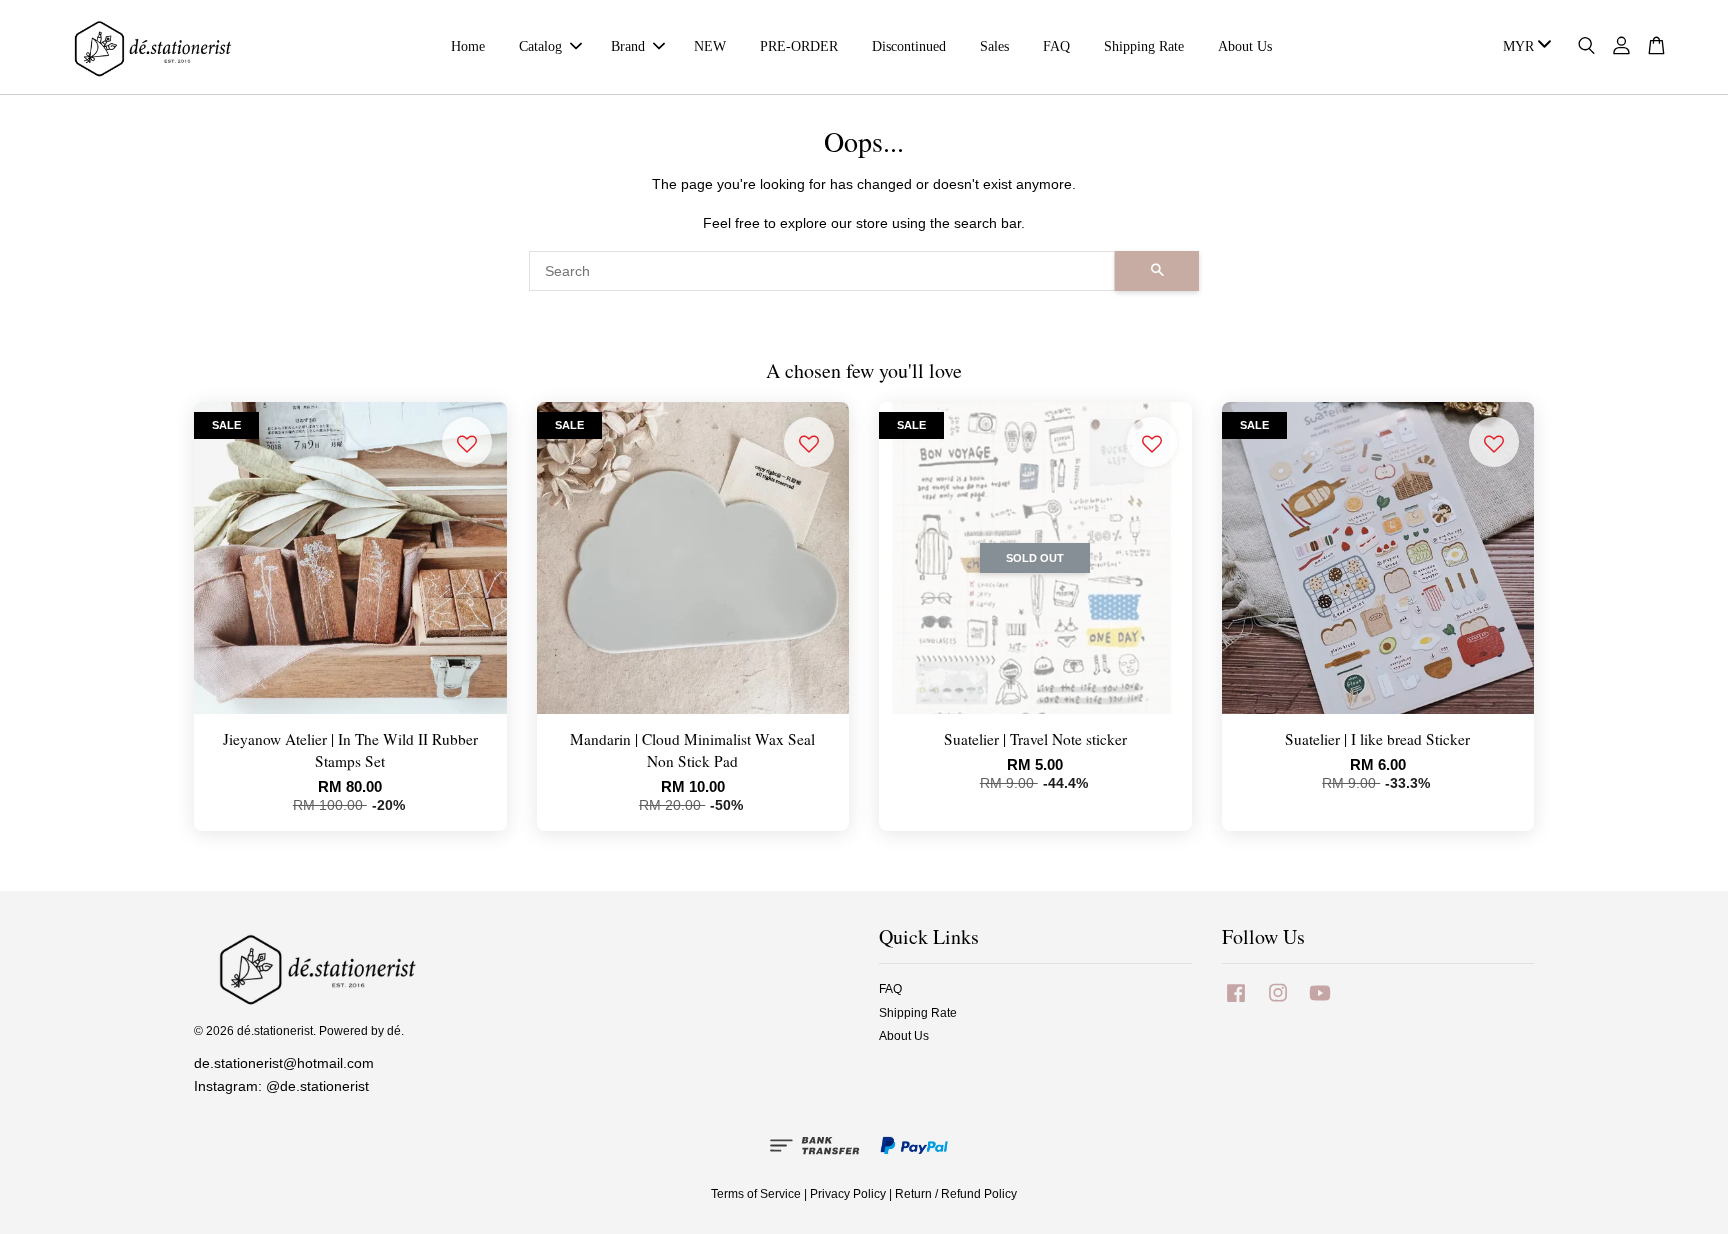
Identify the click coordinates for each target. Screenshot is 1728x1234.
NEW (710, 46)
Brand (628, 46)
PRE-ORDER (799, 46)
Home (468, 46)
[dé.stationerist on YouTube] (1320, 1003)
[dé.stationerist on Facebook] (1236, 1003)
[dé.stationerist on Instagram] (1278, 1003)
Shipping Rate (1144, 46)
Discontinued (909, 46)
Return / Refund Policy (956, 1194)
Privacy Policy (848, 1194)
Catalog (540, 46)
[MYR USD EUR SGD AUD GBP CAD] (1523, 47)
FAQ (1056, 46)
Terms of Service (756, 1194)
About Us (1245, 46)
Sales (994, 46)
